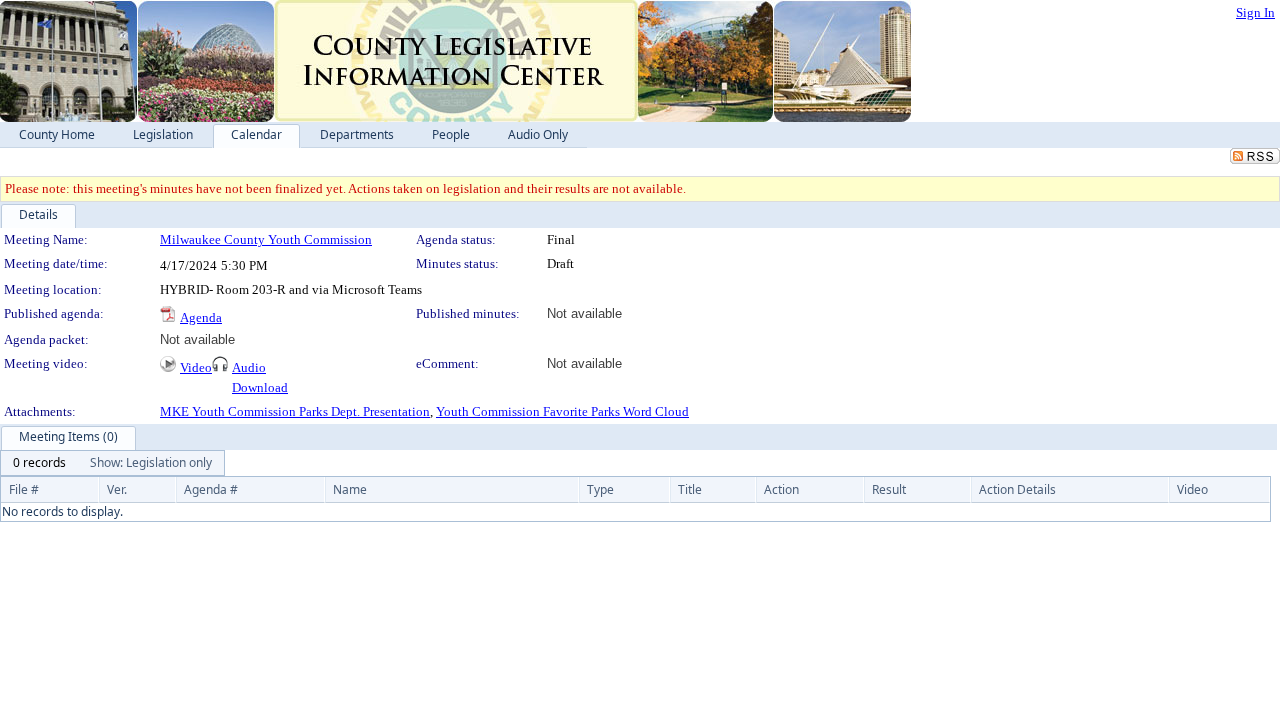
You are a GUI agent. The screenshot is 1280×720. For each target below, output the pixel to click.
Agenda (201, 317)
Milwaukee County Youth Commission (266, 239)
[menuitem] (39, 463)
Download (260, 387)
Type (600, 489)
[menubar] (112, 463)
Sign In (1255, 12)
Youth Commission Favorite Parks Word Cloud (562, 411)
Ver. (117, 489)
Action (781, 489)
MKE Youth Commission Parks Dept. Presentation (295, 411)
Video (196, 367)
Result (889, 489)
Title (690, 489)
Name (350, 489)
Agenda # (211, 489)
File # (24, 489)
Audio (249, 367)
